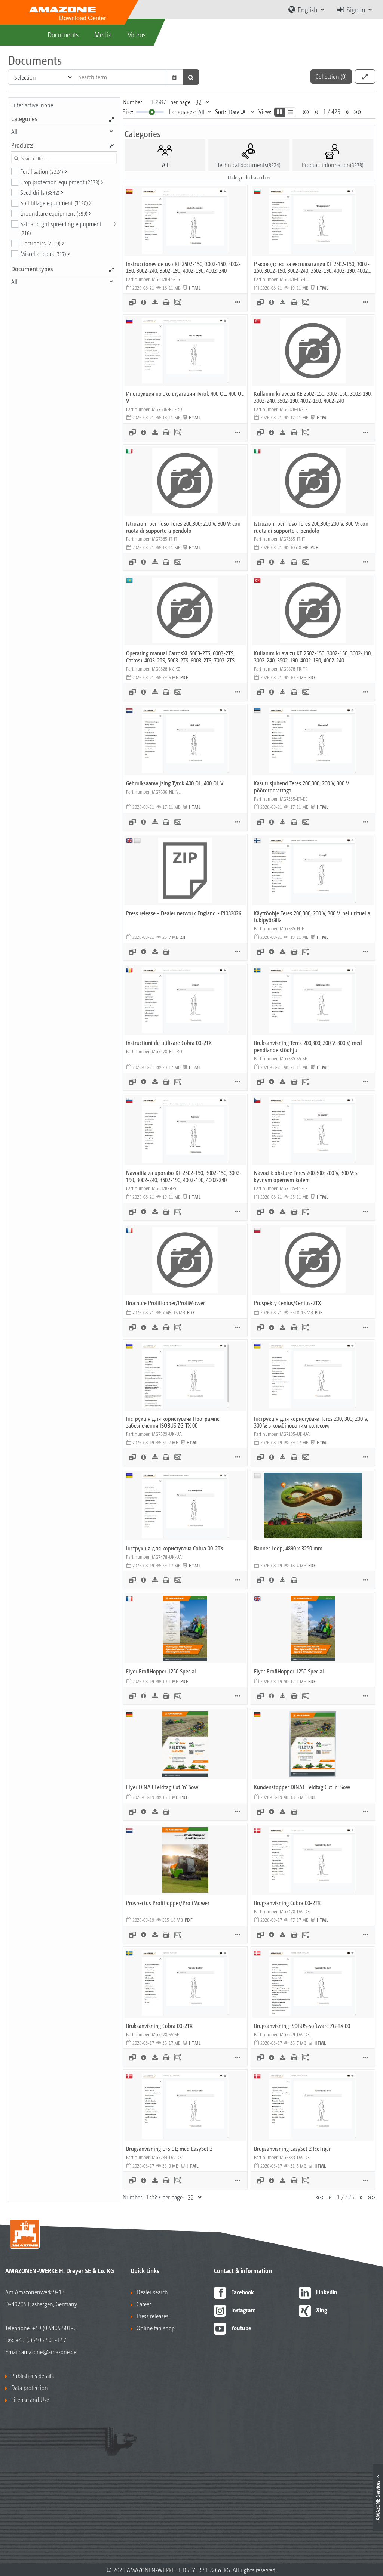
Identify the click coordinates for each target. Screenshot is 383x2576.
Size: (128, 112)
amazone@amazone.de (49, 2352)
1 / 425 (332, 112)
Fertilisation (42, 171)
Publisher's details (33, 2376)
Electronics (40, 243)
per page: (181, 102)
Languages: (182, 112)
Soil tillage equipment (54, 203)
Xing (322, 2310)
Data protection (30, 2388)
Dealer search (152, 2292)
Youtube (241, 2328)
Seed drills (40, 192)
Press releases (152, 2316)
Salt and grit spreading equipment (61, 228)
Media (103, 34)
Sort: (220, 112)
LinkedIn (327, 2292)
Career (144, 2304)
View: (265, 112)
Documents (63, 34)
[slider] (152, 112)
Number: (133, 102)
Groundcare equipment (54, 213)
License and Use (30, 2399)
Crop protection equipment (60, 182)
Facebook (243, 2292)
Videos (137, 34)
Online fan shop (156, 2328)
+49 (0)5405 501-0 (54, 2328)
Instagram (243, 2310)
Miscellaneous (43, 253)
